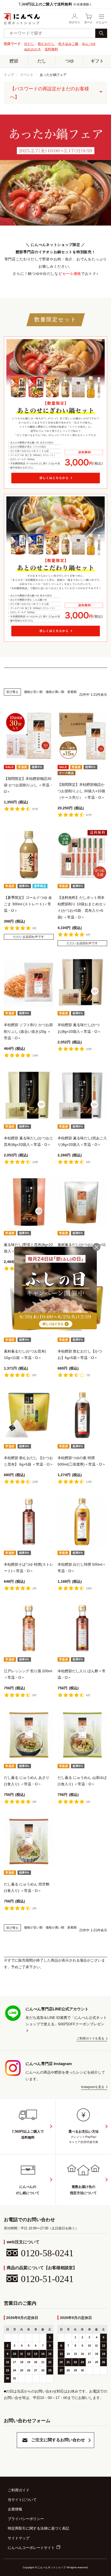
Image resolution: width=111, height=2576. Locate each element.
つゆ (69, 61)
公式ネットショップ (22, 23)
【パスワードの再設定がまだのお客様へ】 (50, 93)
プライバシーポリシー (26, 2519)
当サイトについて (22, 2500)
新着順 (72, 692)
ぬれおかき (33, 49)
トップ (9, 75)
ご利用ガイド (19, 2490)
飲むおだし (46, 44)
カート (88, 22)
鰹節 (14, 61)
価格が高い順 (55, 692)
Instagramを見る (93, 2087)
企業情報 (15, 2509)
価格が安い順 (33, 692)
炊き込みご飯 (68, 44)
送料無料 (51, 49)
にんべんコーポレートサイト (31, 2548)
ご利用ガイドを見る (90, 2039)
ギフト (97, 61)
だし (42, 61)
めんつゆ (89, 44)
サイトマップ (19, 2538)
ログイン (75, 22)
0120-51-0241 (47, 2279)
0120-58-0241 (47, 2253)
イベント (27, 75)
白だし (29, 44)
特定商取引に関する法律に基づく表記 (38, 2528)
